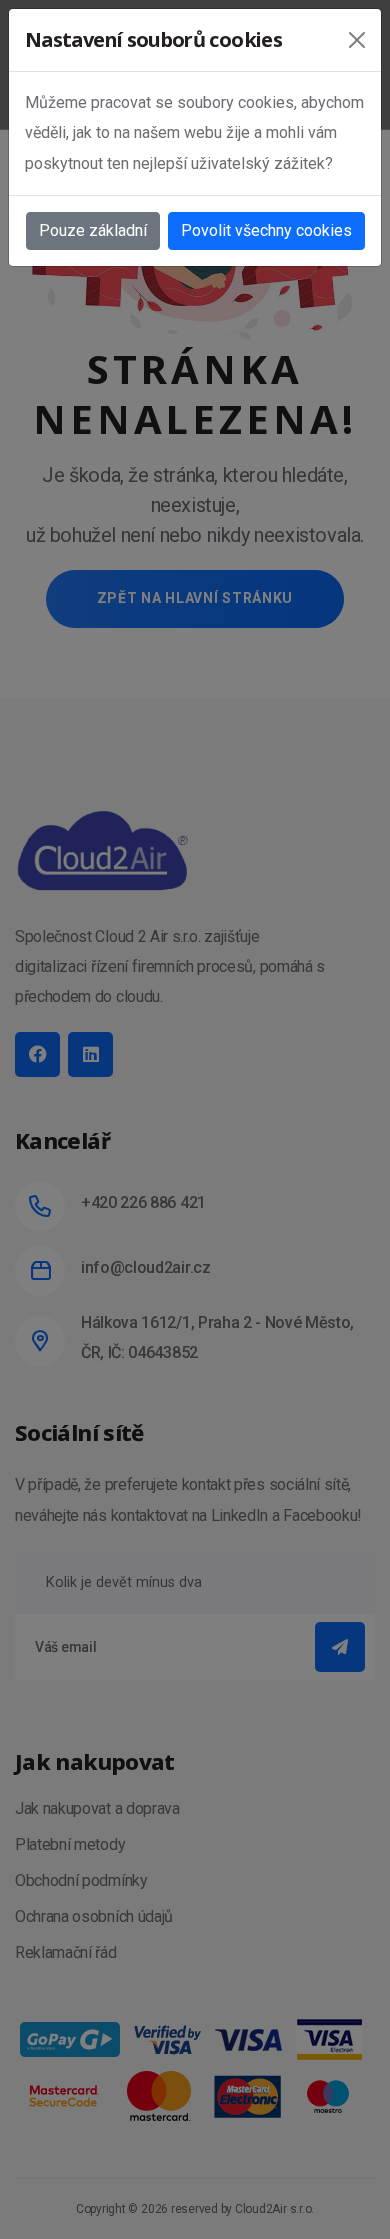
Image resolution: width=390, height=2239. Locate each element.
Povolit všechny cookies (266, 230)
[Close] (357, 40)
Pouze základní (93, 230)
